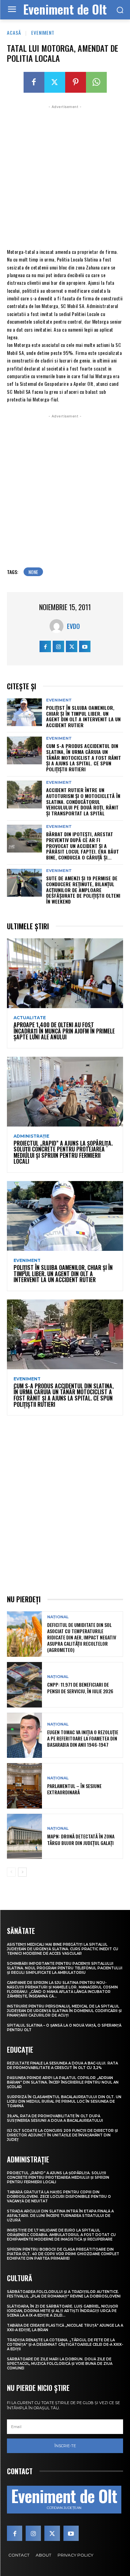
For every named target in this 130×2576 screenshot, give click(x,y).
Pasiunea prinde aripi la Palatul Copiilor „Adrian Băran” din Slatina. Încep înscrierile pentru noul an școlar (63, 2082)
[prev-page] (11, 1872)
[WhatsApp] (96, 82)
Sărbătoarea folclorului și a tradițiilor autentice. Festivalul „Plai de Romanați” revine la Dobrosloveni (64, 2294)
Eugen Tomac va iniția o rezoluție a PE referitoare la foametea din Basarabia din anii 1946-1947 (83, 1738)
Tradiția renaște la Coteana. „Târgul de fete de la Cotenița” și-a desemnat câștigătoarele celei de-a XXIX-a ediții (65, 2345)
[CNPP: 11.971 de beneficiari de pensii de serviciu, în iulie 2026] (24, 1685)
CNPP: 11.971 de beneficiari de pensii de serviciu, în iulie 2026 (80, 1688)
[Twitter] (55, 82)
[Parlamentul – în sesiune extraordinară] (24, 1786)
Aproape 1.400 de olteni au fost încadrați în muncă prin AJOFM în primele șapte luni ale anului (64, 1031)
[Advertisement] (65, 176)
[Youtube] (85, 646)
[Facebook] (34, 82)
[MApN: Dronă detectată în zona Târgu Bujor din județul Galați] (24, 1837)
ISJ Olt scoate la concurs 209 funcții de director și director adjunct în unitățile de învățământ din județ (62, 2135)
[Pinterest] (76, 82)
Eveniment (43, 32)
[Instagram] (58, 646)
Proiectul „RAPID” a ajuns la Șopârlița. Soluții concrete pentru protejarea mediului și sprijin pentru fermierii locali (63, 1152)
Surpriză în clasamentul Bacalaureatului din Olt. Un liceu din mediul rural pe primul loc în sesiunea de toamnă (64, 2101)
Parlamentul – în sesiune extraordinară (74, 1789)
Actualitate (30, 1018)
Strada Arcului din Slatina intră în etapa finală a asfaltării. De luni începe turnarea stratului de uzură (60, 2216)
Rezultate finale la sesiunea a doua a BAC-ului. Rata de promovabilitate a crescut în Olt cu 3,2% (62, 2066)
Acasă (14, 32)
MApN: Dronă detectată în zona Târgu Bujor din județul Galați (81, 1839)
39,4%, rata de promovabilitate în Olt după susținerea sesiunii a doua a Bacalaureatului (55, 2118)
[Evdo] (58, 626)
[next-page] (22, 1872)
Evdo (73, 626)
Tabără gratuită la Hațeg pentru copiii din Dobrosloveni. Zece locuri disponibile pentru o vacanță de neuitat (59, 2197)
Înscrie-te (65, 2446)
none (33, 572)
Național (58, 1617)
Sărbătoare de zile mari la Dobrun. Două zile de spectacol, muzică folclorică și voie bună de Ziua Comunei (60, 2364)
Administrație (31, 1136)
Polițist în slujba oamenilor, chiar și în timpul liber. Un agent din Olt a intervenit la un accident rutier (83, 716)
